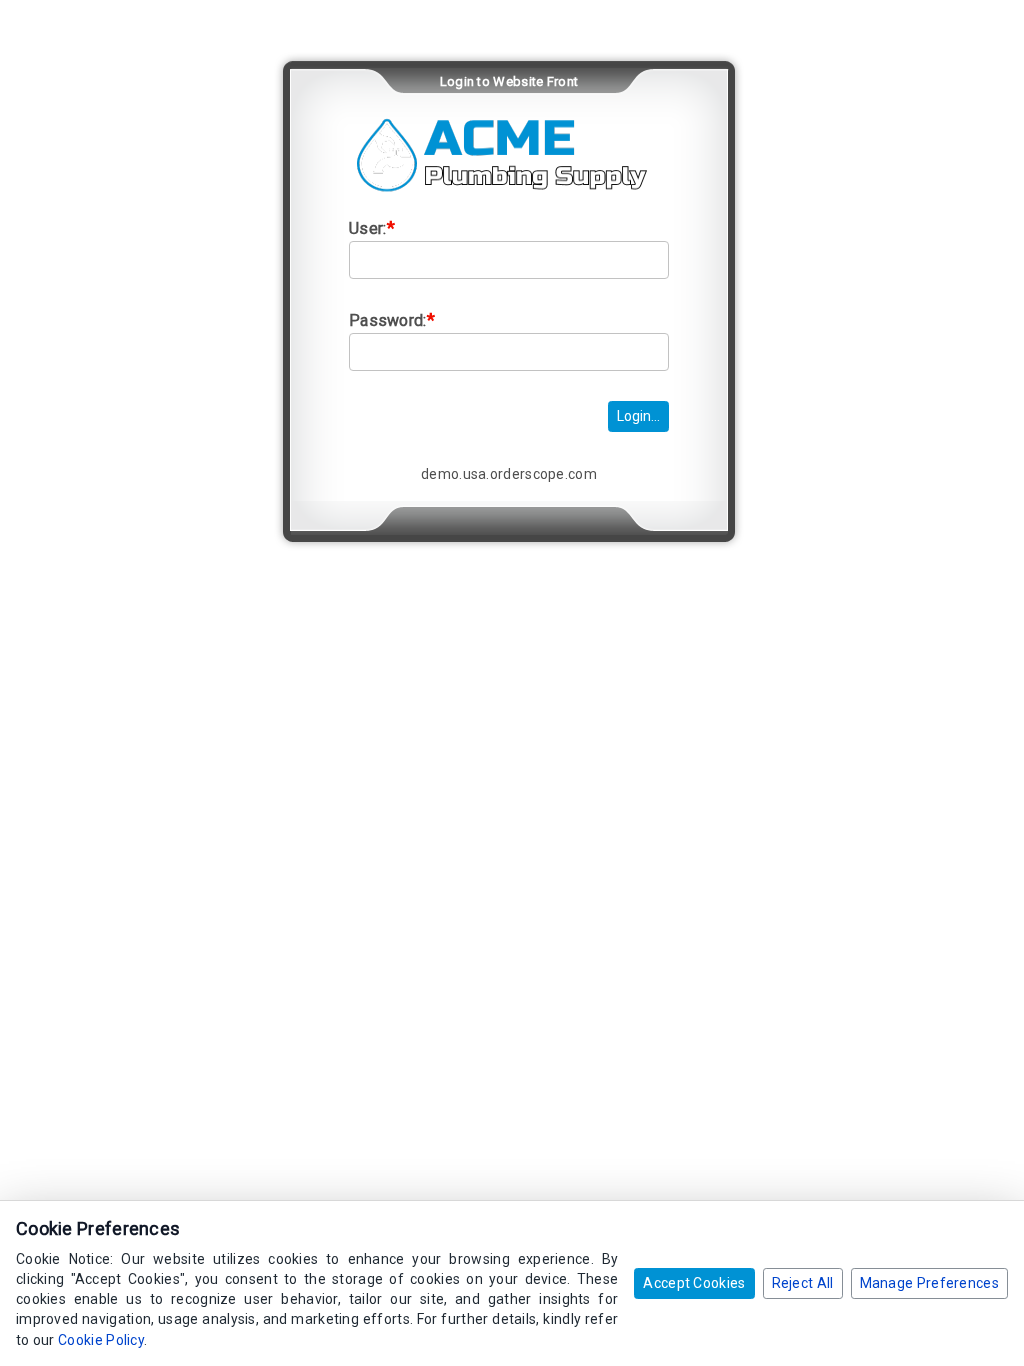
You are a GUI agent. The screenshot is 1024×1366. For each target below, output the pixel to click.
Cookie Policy (101, 1340)
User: (372, 227)
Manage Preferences (929, 1283)
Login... (638, 416)
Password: (392, 319)
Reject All (803, 1283)
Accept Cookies (694, 1283)
